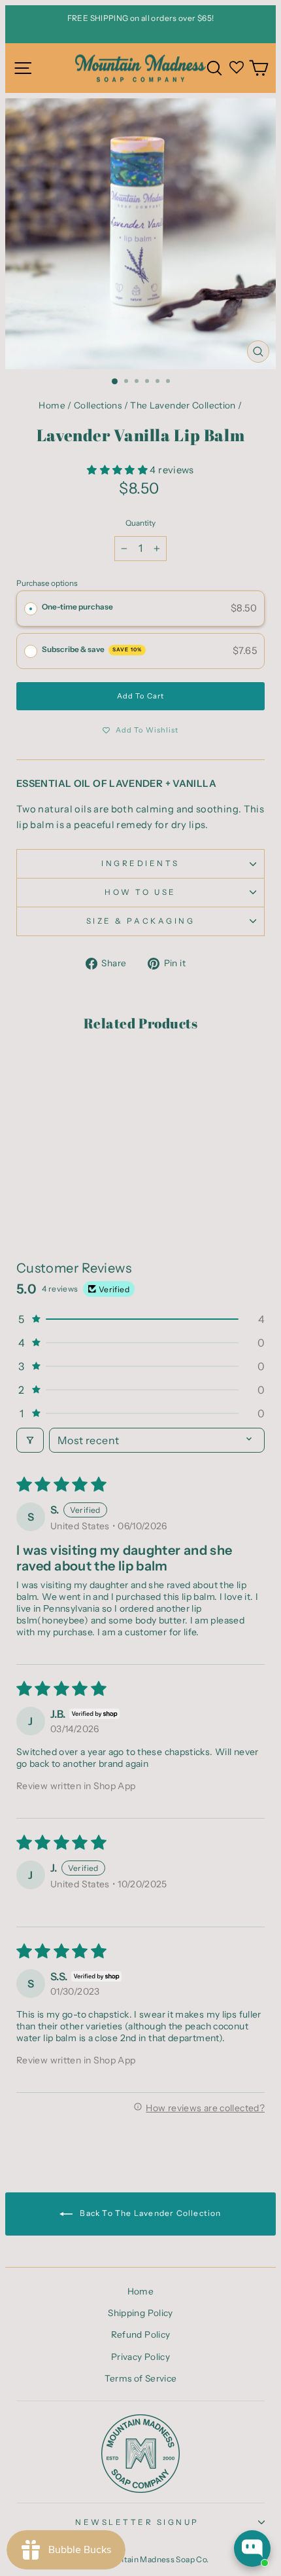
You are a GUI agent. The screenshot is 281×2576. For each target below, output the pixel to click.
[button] (118, 470)
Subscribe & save (92, 649)
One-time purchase (77, 607)
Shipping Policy (140, 2313)
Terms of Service (141, 2378)
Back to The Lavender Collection (149, 2213)
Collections (98, 405)
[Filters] (30, 1440)
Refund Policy (141, 2334)
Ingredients (140, 863)
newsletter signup (137, 2522)
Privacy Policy (140, 2357)
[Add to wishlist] (33, 1070)
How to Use (140, 892)
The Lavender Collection (183, 405)
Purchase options (47, 583)
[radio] (31, 609)
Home (52, 405)
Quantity (140, 523)
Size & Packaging (141, 921)
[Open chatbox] (252, 2549)
